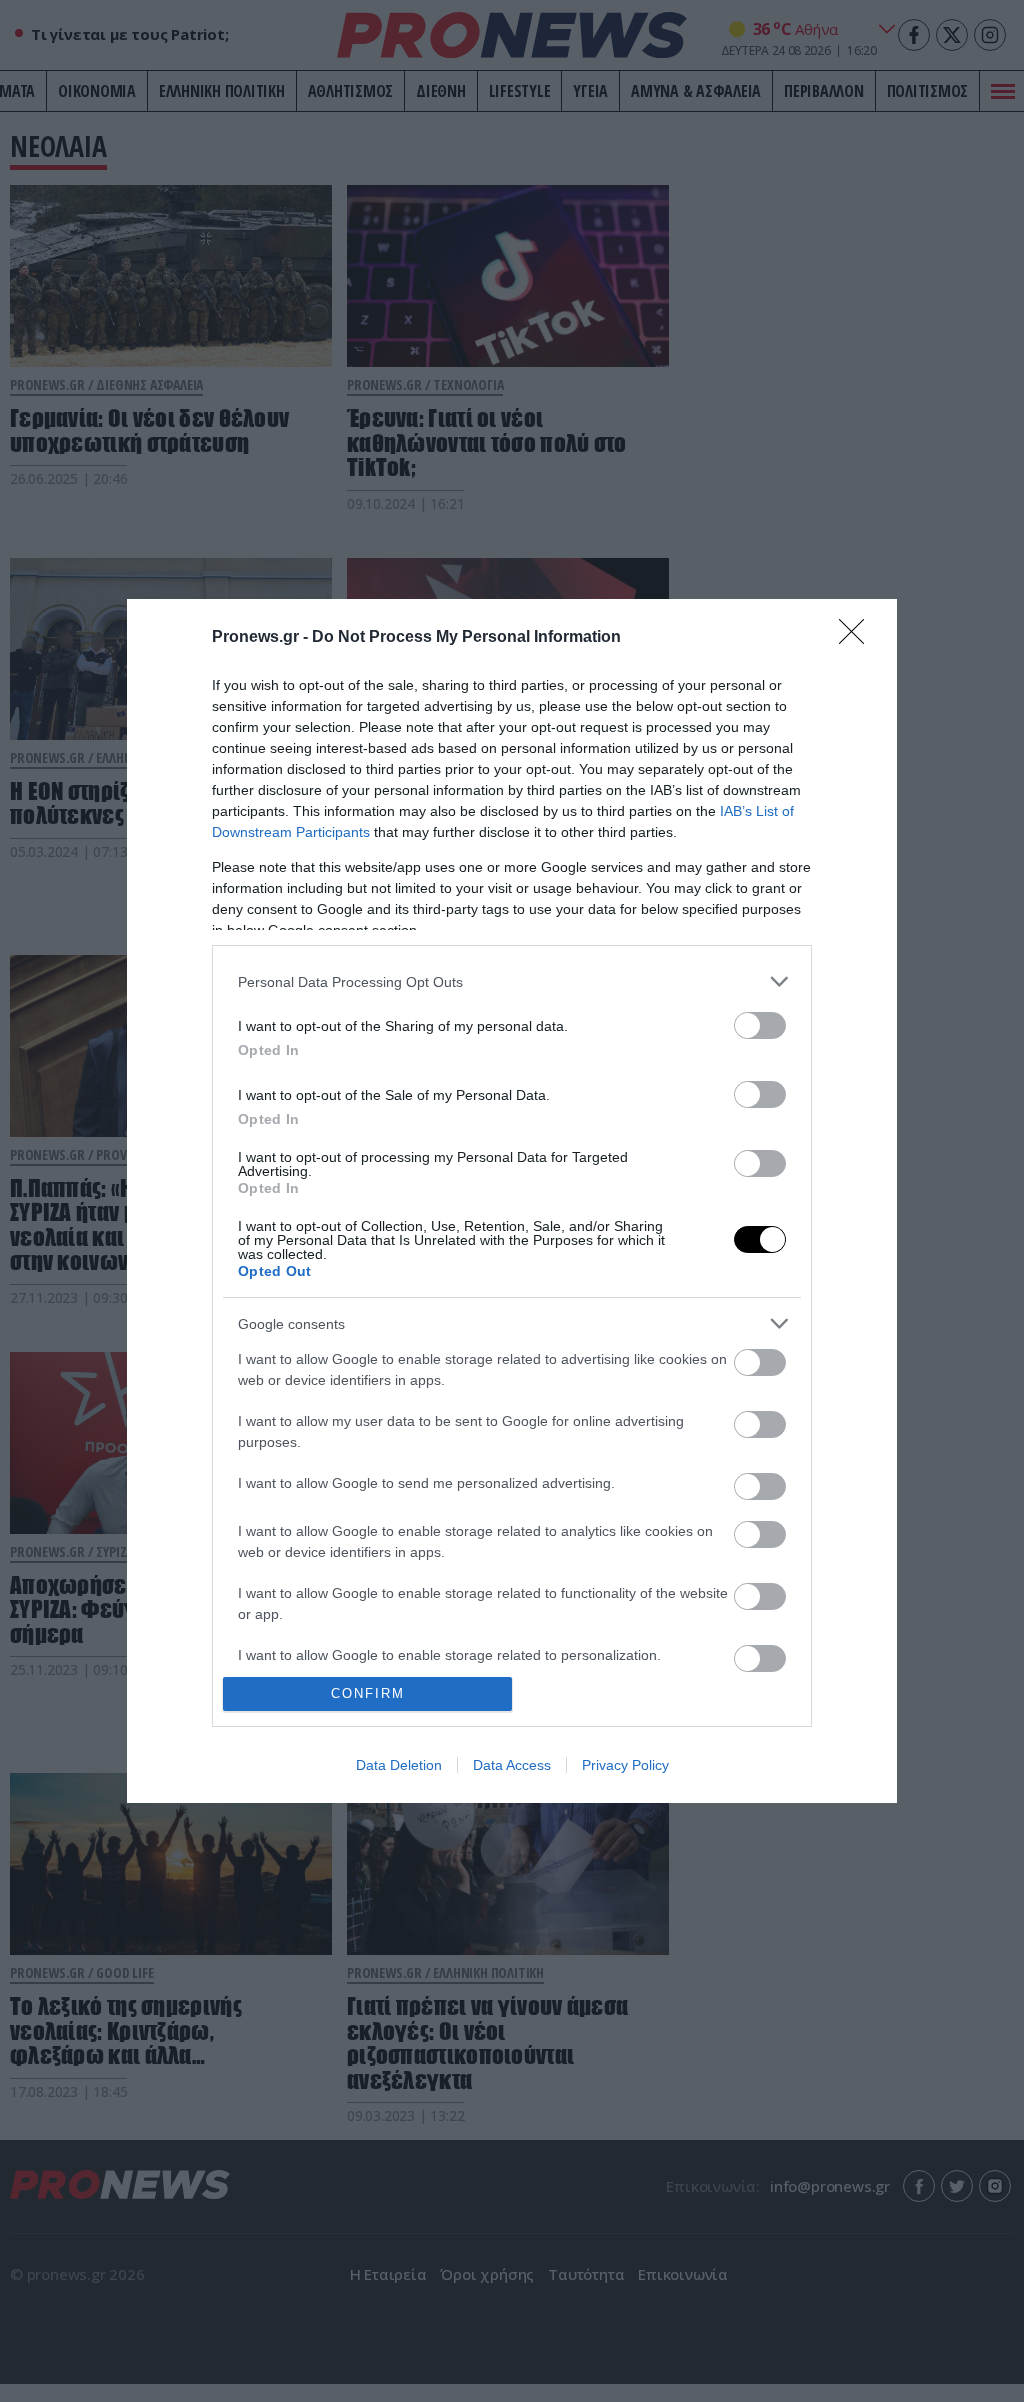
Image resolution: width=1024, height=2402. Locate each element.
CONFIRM (368, 1693)
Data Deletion (399, 1765)
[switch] (760, 1025)
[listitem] (512, 981)
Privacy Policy (625, 1765)
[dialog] (512, 1201)
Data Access (512, 1765)
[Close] (858, 638)
